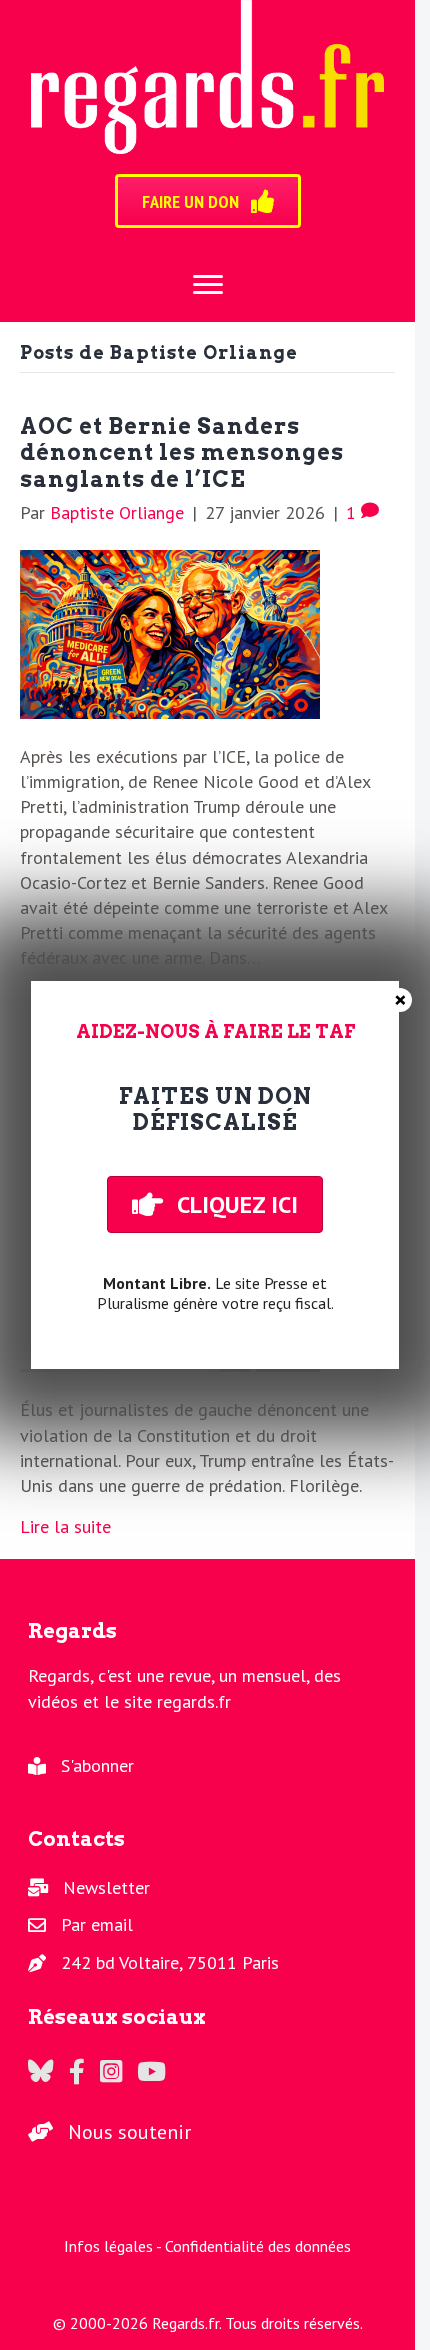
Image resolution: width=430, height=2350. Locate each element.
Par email (97, 1924)
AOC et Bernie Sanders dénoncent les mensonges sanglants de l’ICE (182, 452)
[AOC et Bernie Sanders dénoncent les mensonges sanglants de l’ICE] (170, 632)
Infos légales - (114, 2246)
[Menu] (208, 285)
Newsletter (106, 1887)
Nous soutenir (129, 2132)
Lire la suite (65, 1526)
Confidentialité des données (258, 2246)
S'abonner (97, 1765)
